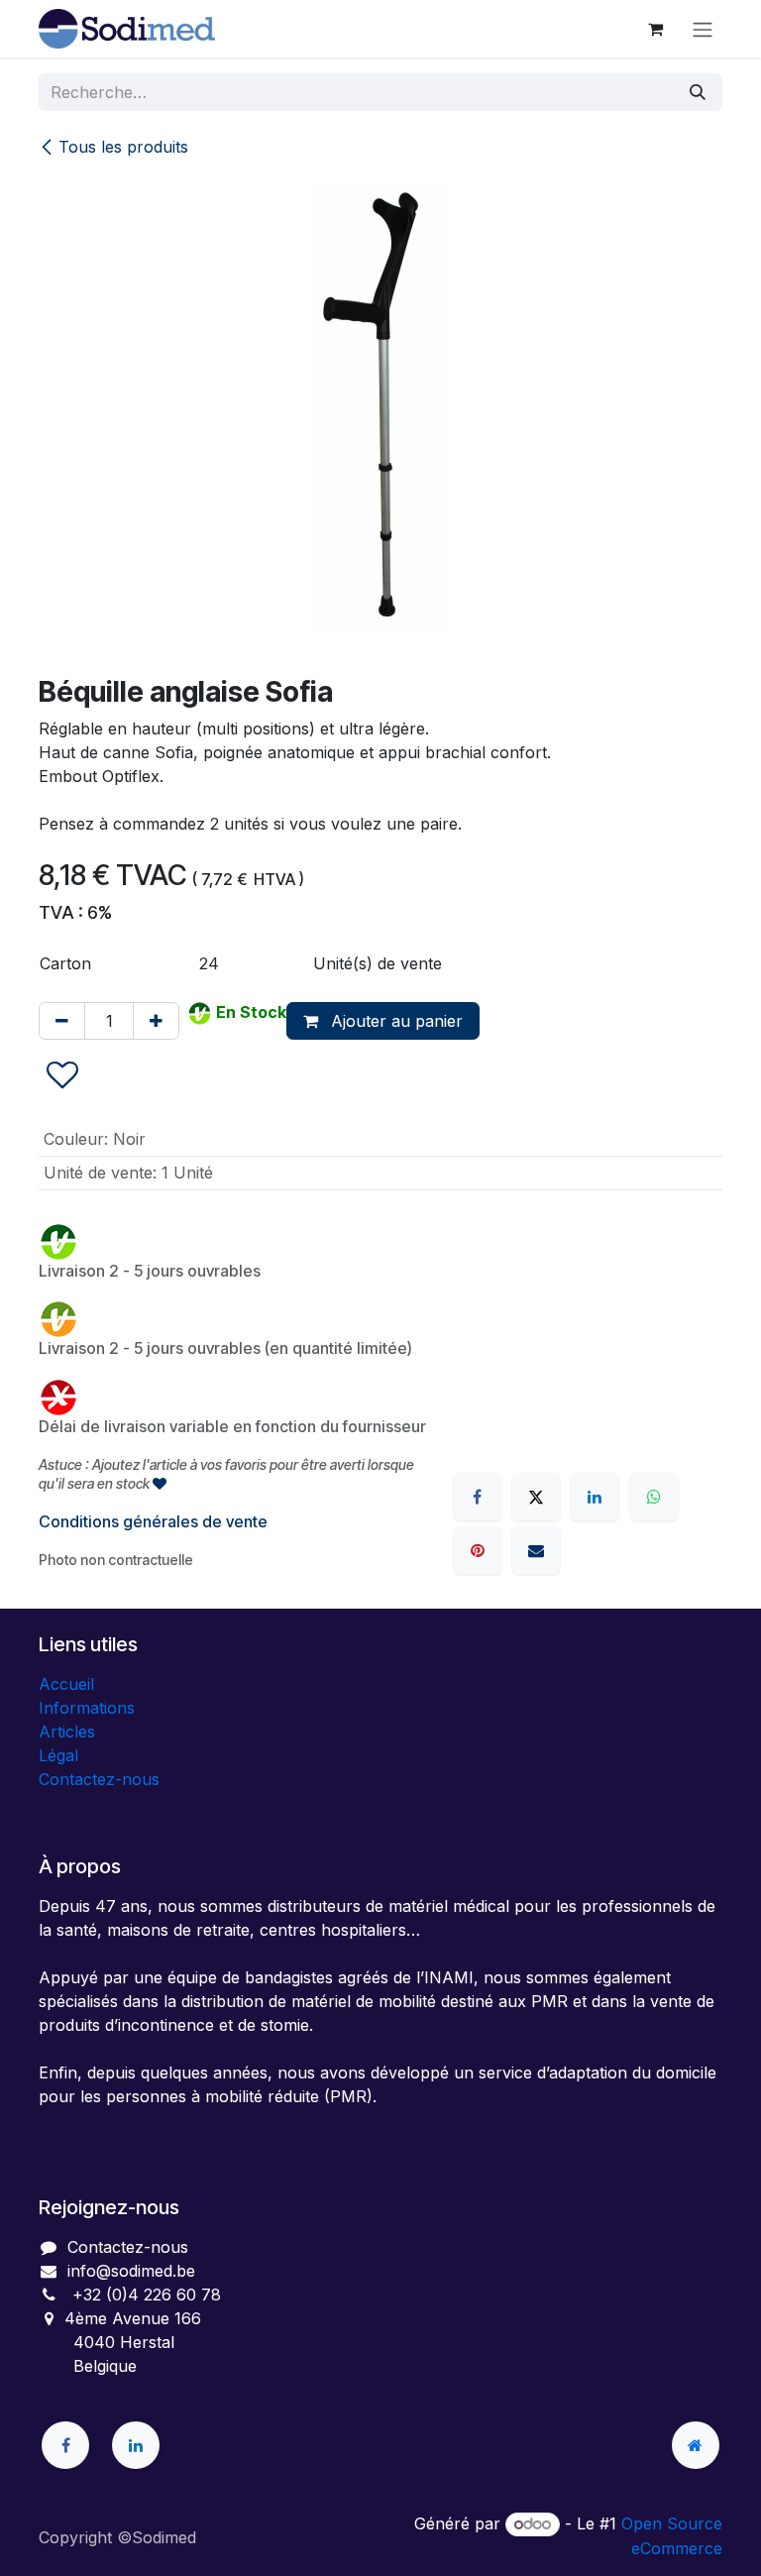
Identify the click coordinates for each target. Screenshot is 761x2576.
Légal (58, 1755)
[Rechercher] (698, 92)
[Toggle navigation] (703, 29)
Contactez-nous (99, 1779)
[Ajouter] (156, 1021)
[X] (536, 1497)
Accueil (66, 1684)
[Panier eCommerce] (655, 29)
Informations (87, 1708)
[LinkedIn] (595, 1497)
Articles (67, 1732)
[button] (62, 1076)
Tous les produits (123, 147)
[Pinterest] (478, 1550)
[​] (65, 2445)
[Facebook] (478, 1497)
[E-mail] (536, 1550)
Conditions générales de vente (153, 1521)
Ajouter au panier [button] (394, 1021)
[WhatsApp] (654, 1497)
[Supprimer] (62, 1021)
